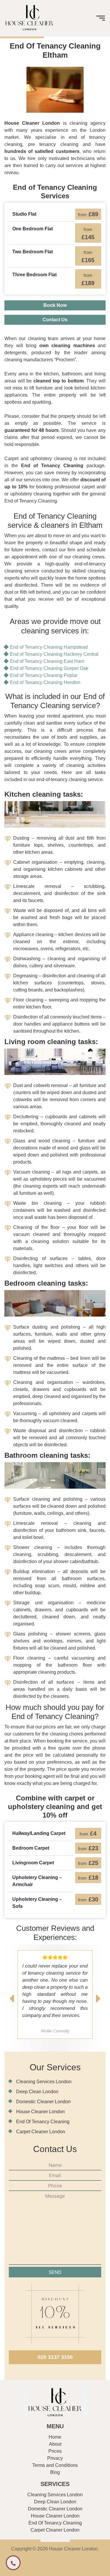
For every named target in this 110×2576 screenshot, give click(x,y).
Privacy (55, 2458)
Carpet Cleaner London (41, 2132)
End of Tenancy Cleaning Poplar (44, 675)
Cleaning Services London (44, 2082)
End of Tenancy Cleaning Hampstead (49, 647)
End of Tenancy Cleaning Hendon (45, 682)
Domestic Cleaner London (43, 2102)
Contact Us (55, 320)
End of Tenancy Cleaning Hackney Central (54, 654)
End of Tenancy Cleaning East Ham (47, 661)
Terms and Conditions (55, 2465)
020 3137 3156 (55, 2357)
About (55, 2444)
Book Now (55, 305)
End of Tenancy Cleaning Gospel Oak (49, 668)
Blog (55, 2472)
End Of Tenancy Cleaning (43, 2122)
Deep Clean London (37, 2092)
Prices (55, 2451)
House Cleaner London (40, 2112)
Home (55, 2437)
